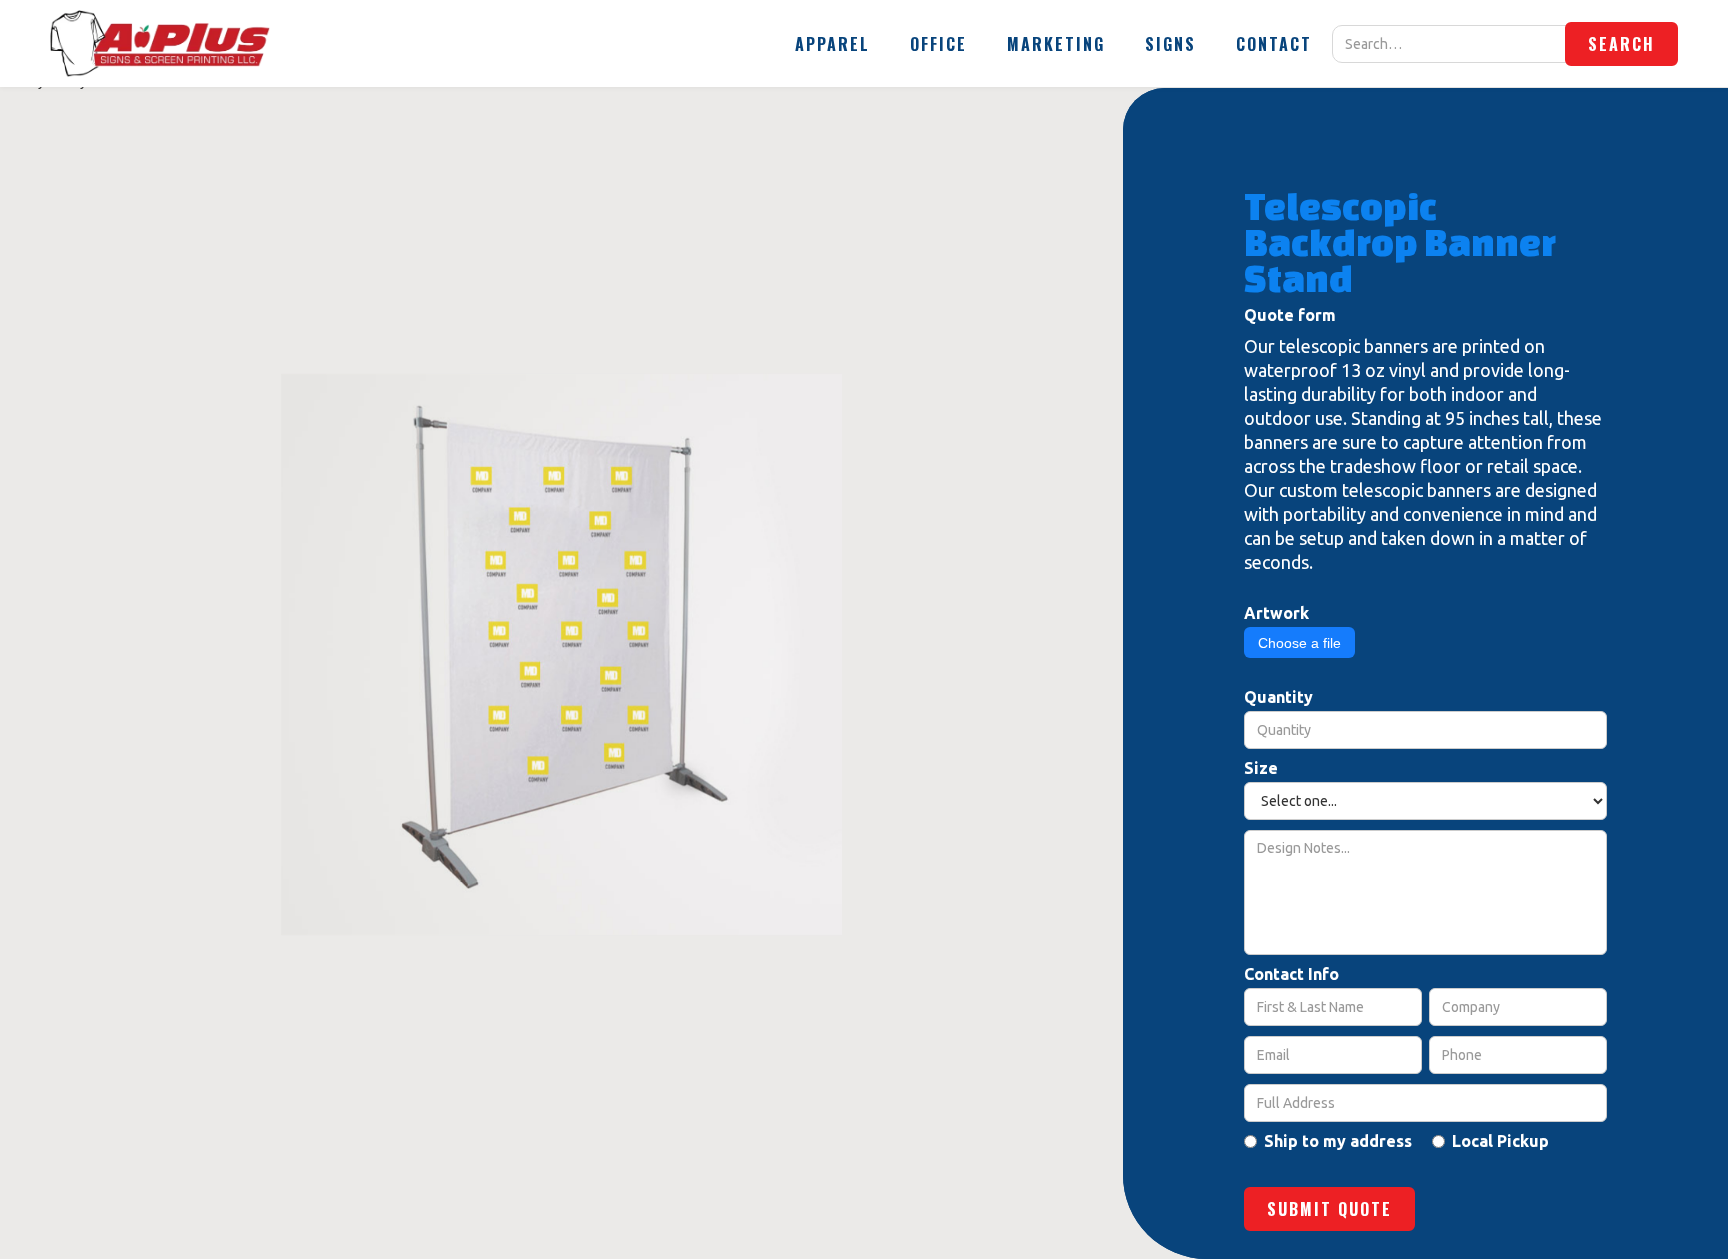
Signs (1170, 44)
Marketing (1056, 44)
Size (1261, 768)
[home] (160, 43)
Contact (1274, 44)
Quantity (1278, 697)
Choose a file (1299, 643)
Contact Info (1291, 974)
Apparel (832, 44)
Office (938, 44)
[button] (832, 44)
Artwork (1276, 613)
